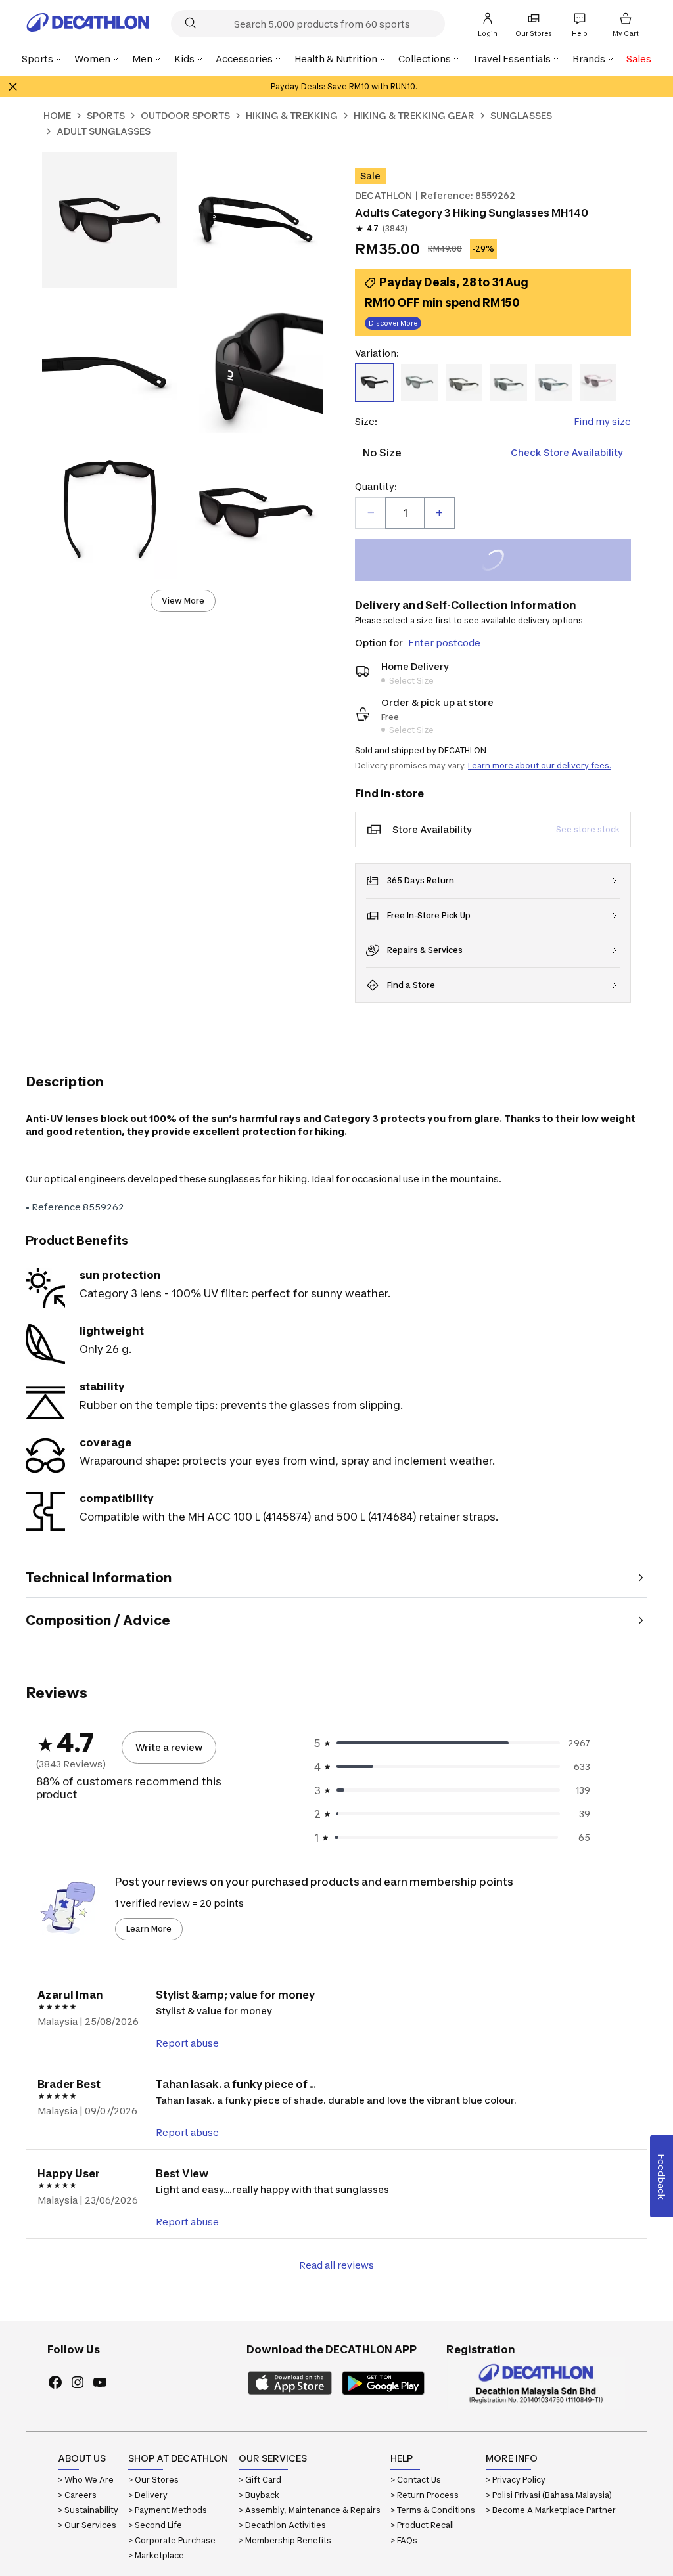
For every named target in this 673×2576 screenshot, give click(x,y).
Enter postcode (444, 643)
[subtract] (371, 513)
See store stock (588, 829)
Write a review (169, 1747)
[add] (439, 513)
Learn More (149, 1929)
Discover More (393, 323)
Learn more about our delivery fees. (540, 766)
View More (183, 601)
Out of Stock (500, 562)
